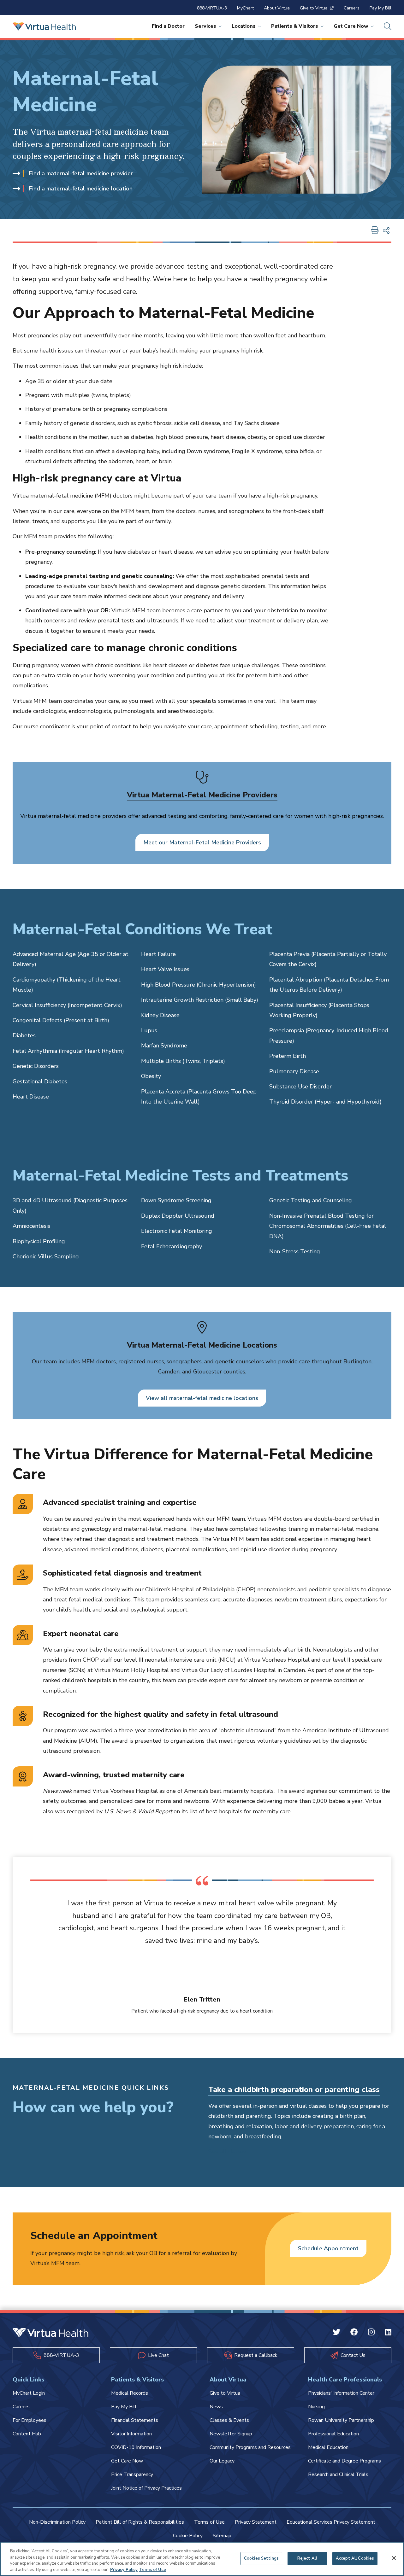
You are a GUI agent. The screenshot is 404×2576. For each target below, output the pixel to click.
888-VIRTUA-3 (212, 8)
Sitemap (222, 2536)
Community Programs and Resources (250, 2447)
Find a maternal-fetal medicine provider (81, 173)
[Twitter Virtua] (336, 2333)
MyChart (245, 8)
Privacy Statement (256, 2522)
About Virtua (277, 8)
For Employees (30, 2420)
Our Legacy (222, 2461)
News (216, 2407)
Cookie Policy (188, 2536)
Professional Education (333, 2434)
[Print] (375, 231)
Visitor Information (131, 2434)
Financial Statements (135, 2420)
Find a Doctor (168, 26)
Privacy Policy (124, 2569)
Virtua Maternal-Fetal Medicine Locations (202, 1345)
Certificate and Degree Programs (345, 2461)
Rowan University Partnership (341, 2420)
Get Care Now (351, 26)
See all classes (227, 2152)
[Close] (394, 2558)
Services (205, 26)
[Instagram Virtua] (371, 2333)
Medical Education (328, 2447)
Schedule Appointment (328, 2248)
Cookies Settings (261, 2558)
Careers (352, 8)
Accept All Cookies (355, 2558)
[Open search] (388, 26)
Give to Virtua (314, 8)
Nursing (316, 2407)
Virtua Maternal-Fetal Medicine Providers (202, 795)
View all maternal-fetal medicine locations (202, 1398)
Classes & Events (229, 2420)
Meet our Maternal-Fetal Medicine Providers (202, 842)
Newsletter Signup (231, 2434)
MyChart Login (29, 2393)
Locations (244, 26)
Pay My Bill (380, 8)
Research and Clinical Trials (338, 2474)
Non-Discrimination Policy (57, 2522)
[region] (202, 2559)
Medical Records (130, 2393)
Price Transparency (132, 2474)
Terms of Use (209, 2522)
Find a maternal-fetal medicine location (81, 189)
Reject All (307, 2558)
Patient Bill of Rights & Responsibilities (140, 2522)
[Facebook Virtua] (354, 2333)
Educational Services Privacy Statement (331, 2522)
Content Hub (27, 2434)
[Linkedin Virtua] (388, 2333)
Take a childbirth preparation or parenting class (294, 2089)
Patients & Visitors (295, 26)
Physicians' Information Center (341, 2393)
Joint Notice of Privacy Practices (146, 2488)
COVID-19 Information (136, 2447)
